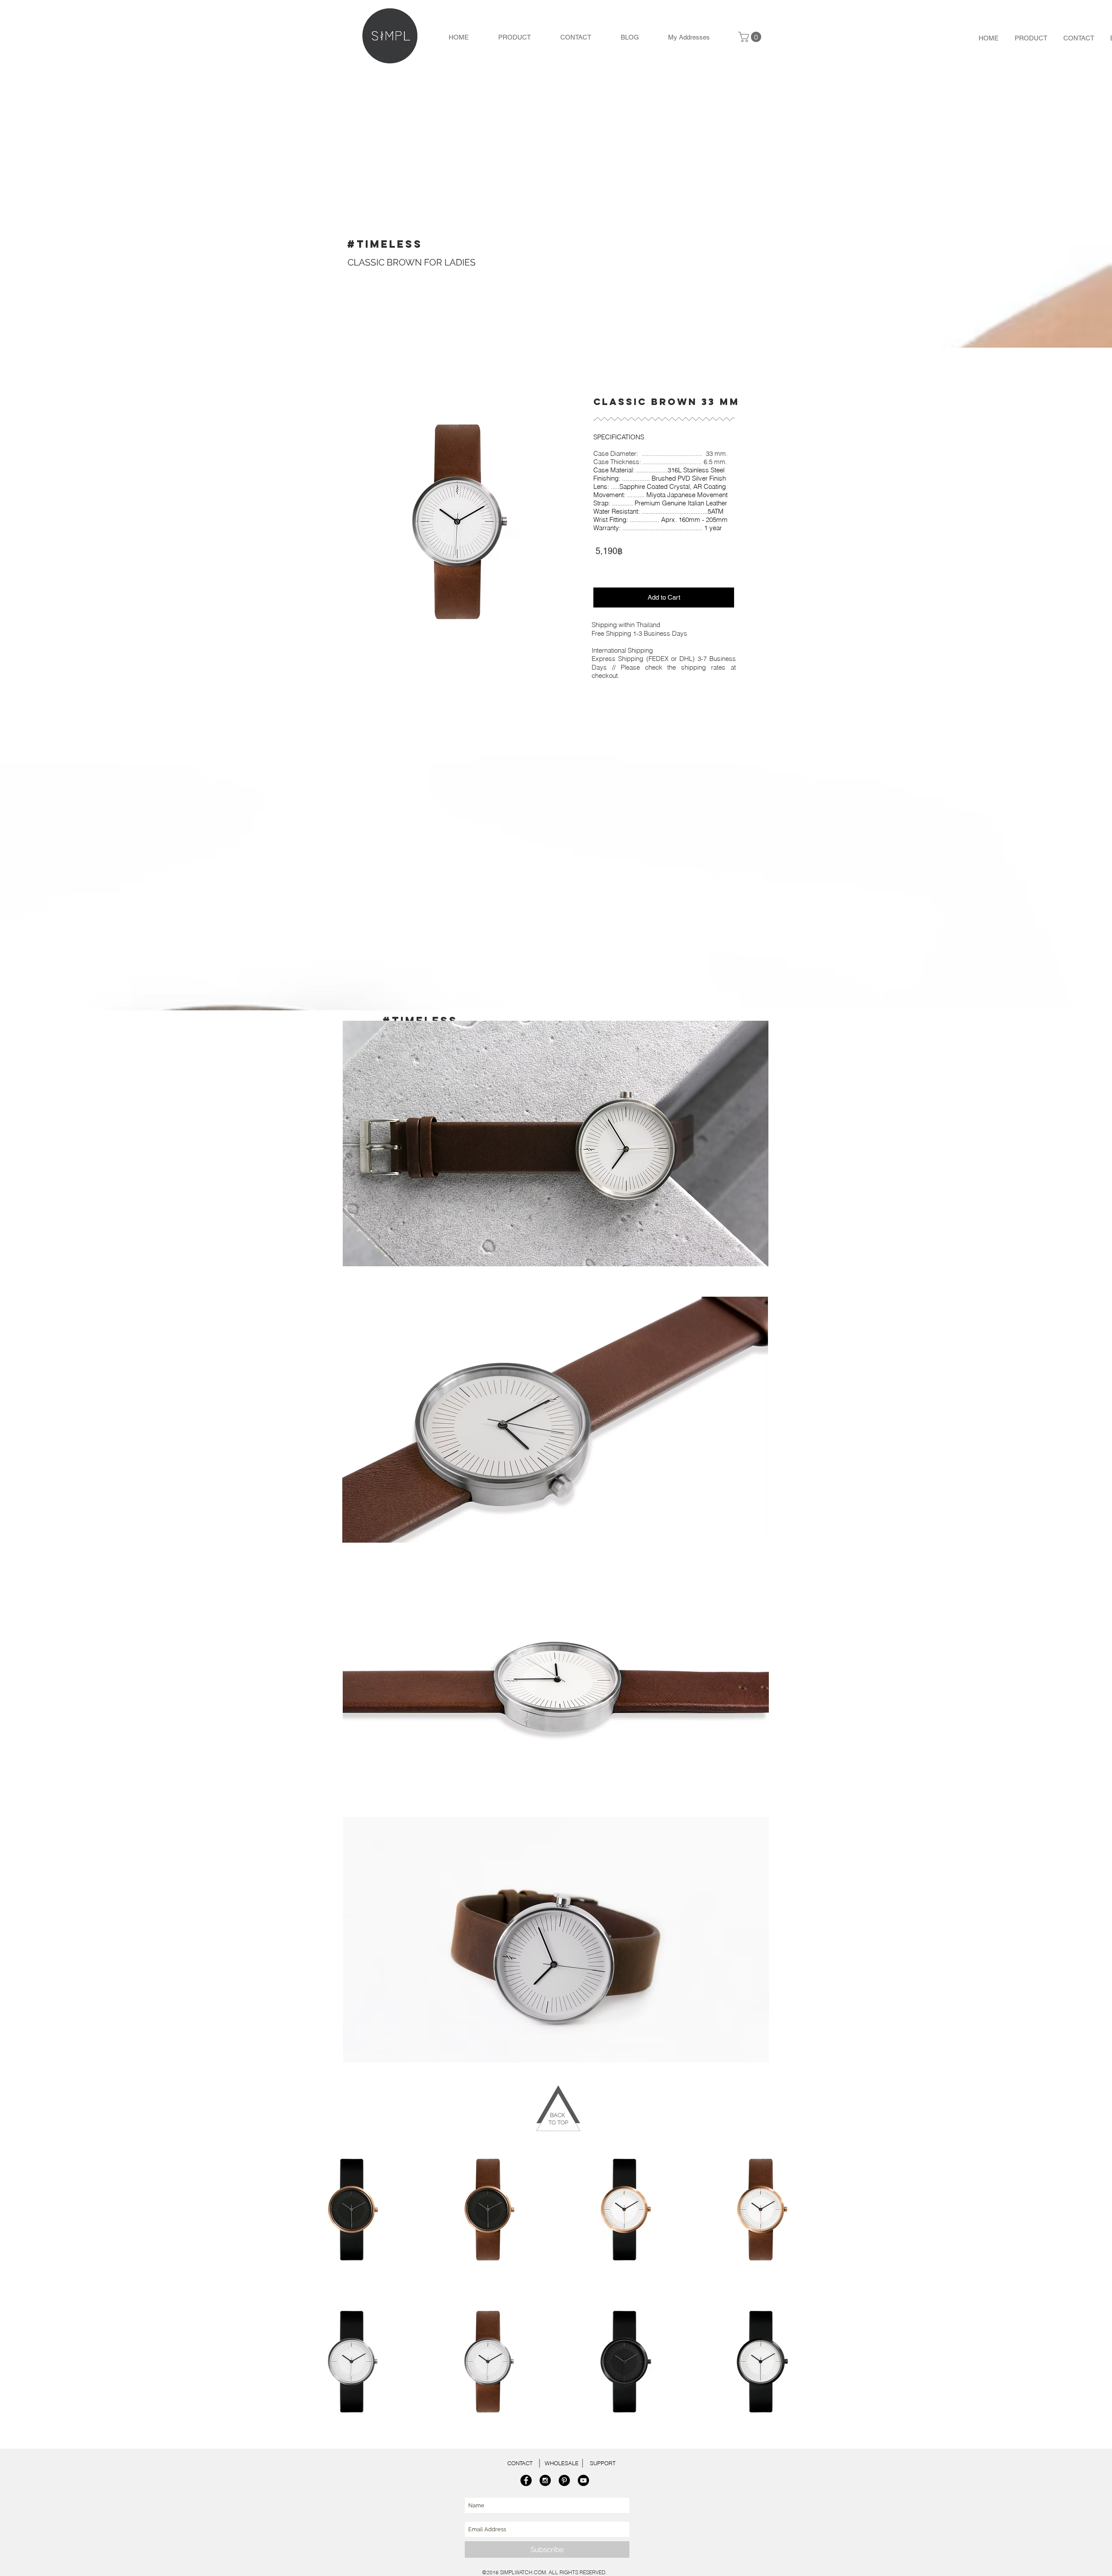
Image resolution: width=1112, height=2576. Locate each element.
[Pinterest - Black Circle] (564, 2480)
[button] (751, 37)
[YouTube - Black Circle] (583, 2480)
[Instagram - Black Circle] (545, 2480)
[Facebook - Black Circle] (526, 2480)
